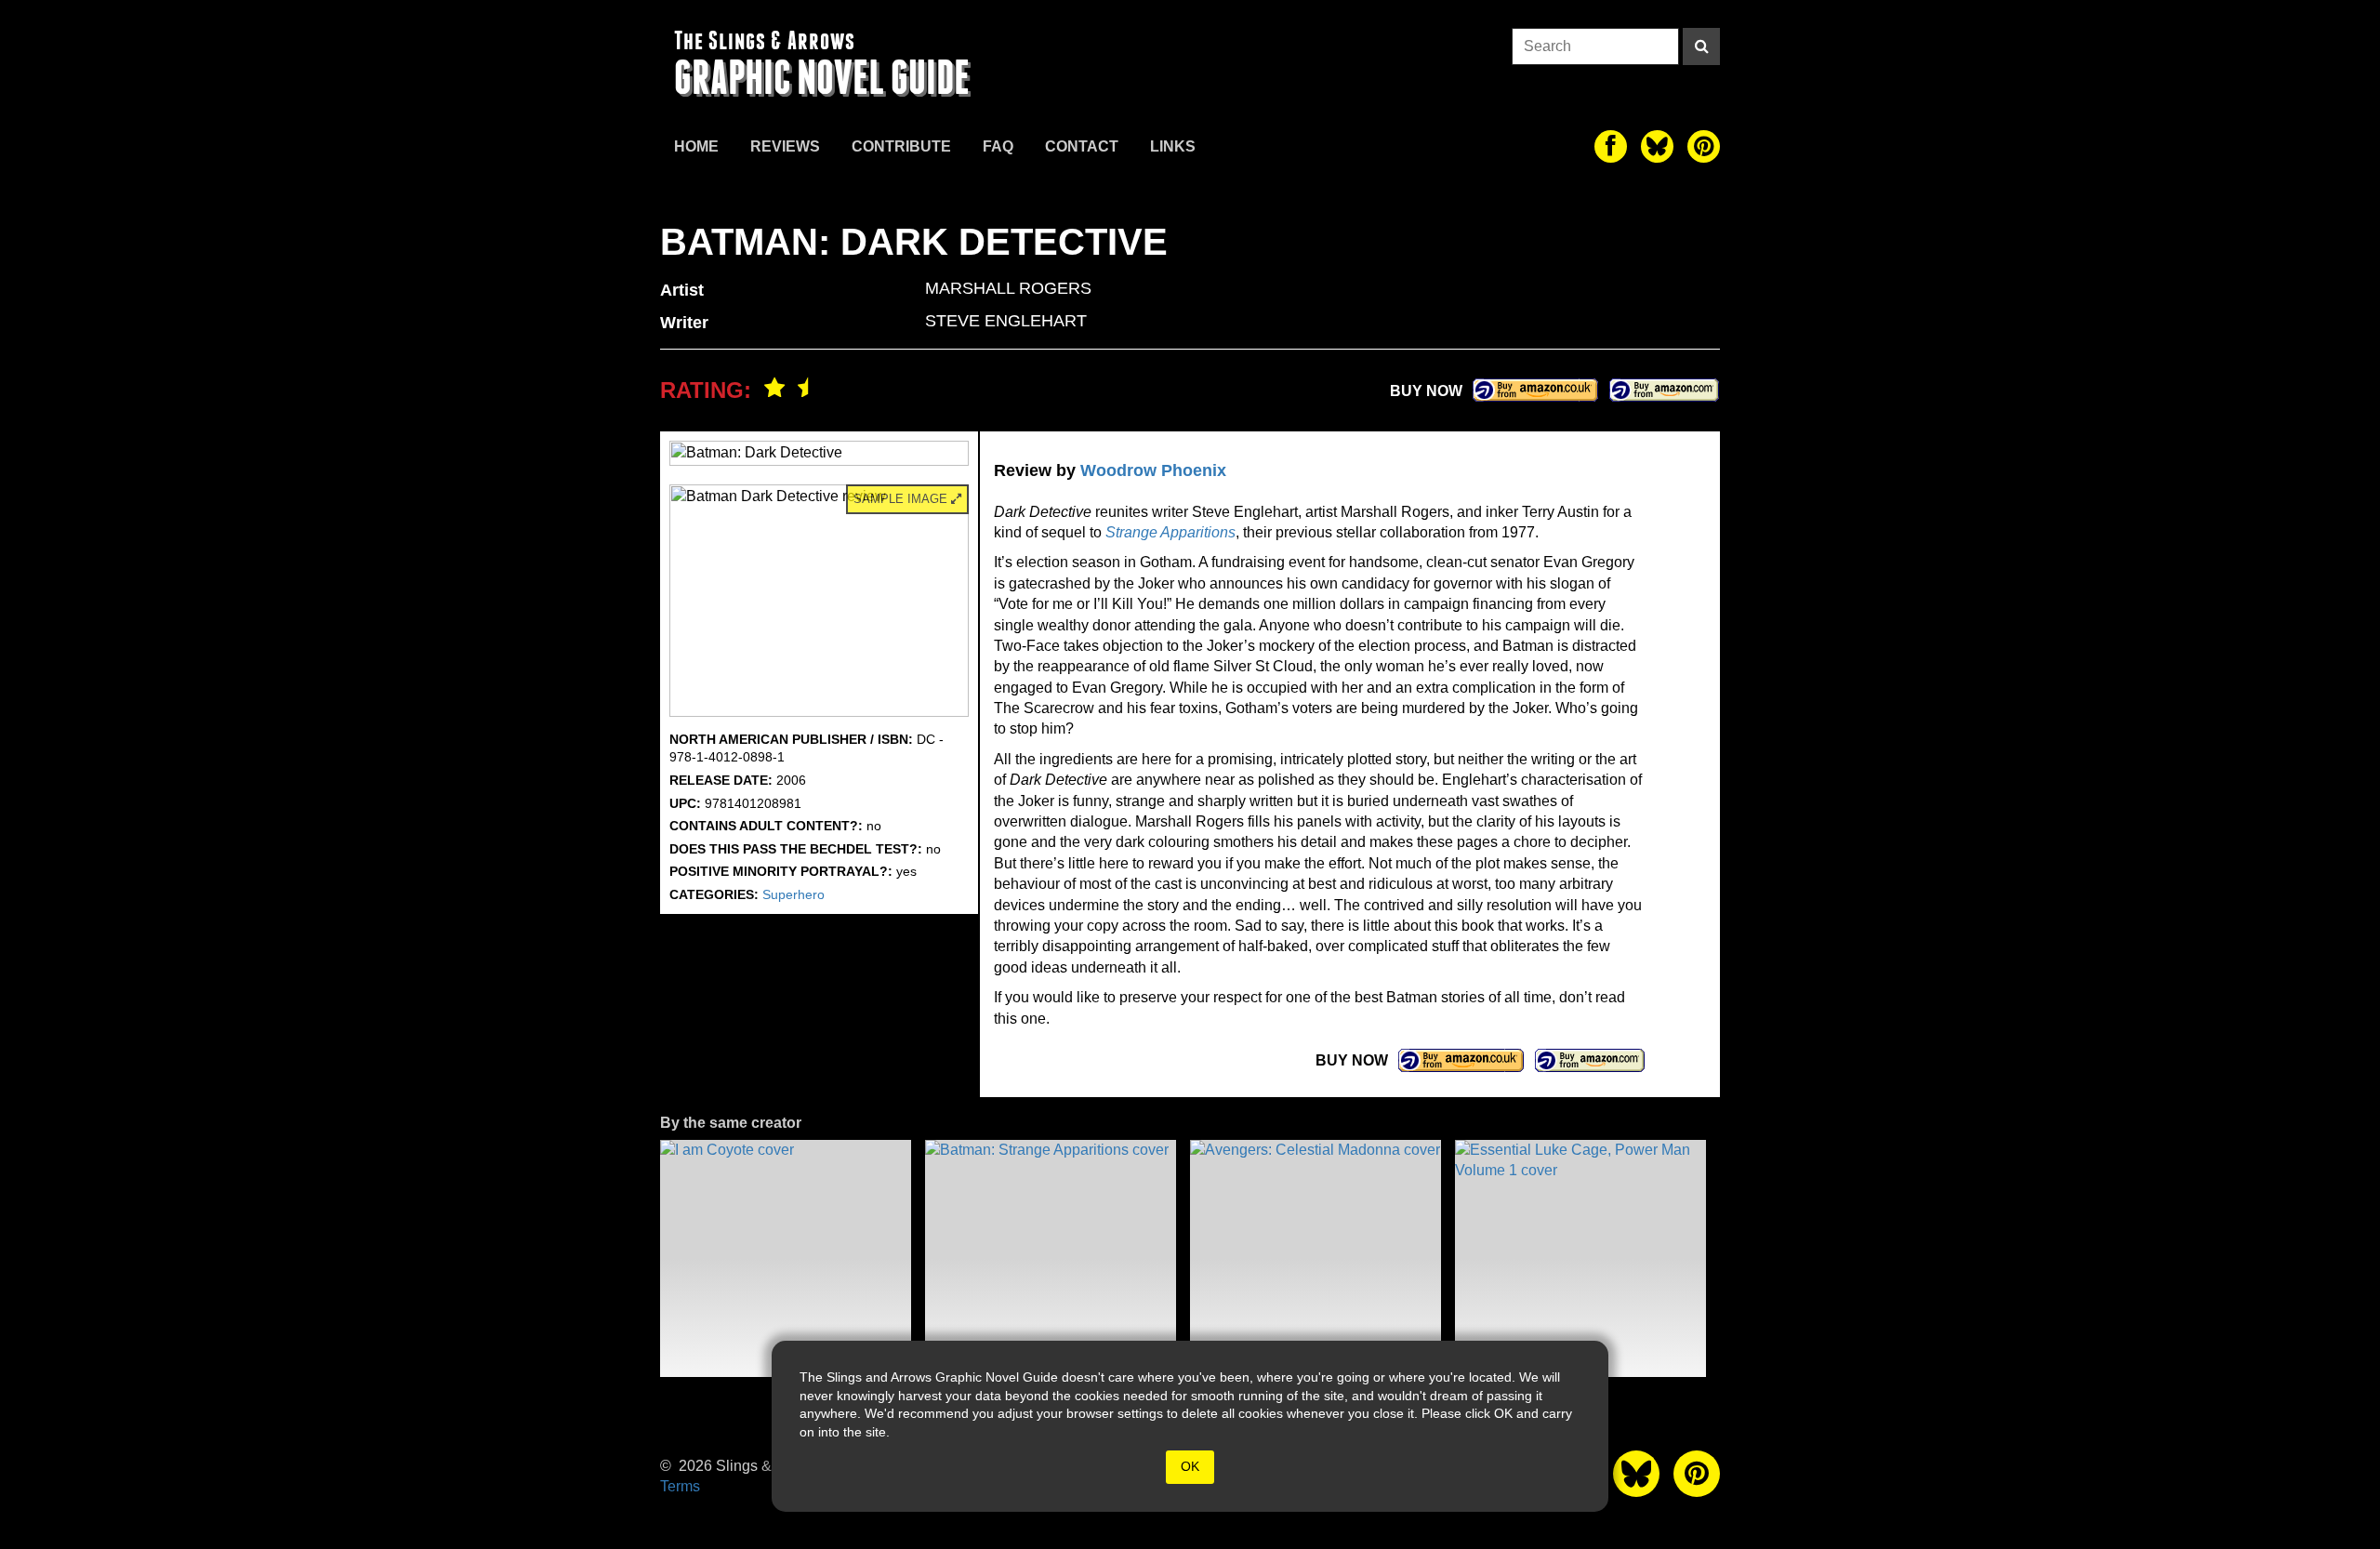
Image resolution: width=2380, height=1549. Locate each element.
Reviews (785, 146)
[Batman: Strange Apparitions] (1051, 1258)
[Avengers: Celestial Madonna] (1316, 1258)
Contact (1082, 146)
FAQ (998, 146)
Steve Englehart (1006, 321)
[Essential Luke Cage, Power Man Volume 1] (1580, 1258)
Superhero (793, 894)
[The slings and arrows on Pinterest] (1704, 146)
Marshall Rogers (1008, 288)
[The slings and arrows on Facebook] (1611, 146)
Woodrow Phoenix (1153, 470)
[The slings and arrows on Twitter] (1657, 146)
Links (1173, 146)
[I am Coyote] (786, 1258)
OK (1190, 1466)
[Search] (1701, 46)
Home (696, 146)
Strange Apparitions (1170, 532)
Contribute (901, 146)
